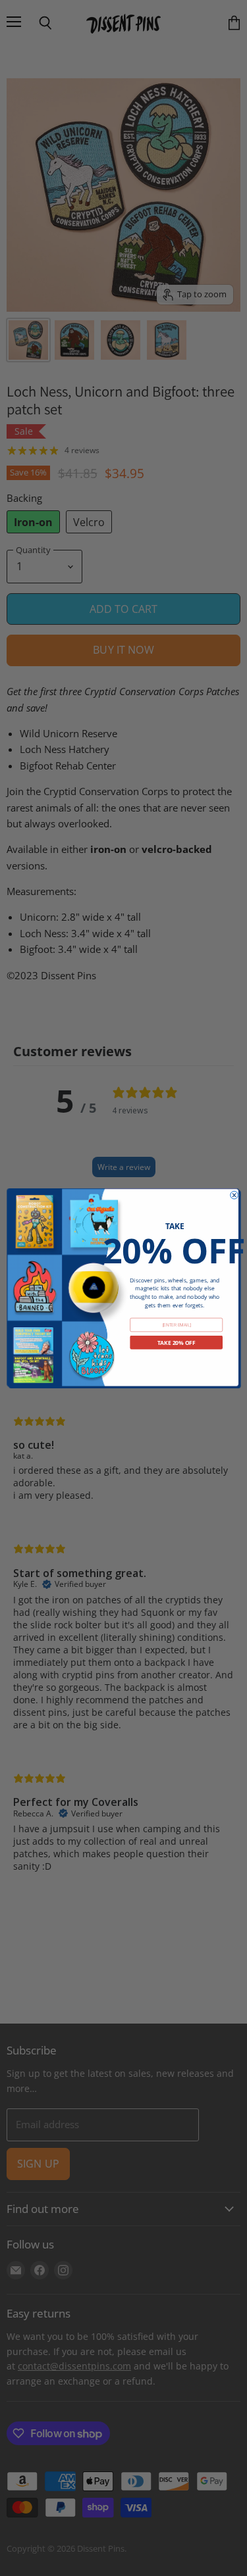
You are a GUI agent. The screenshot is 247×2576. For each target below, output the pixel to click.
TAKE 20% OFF (176, 1342)
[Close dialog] (234, 1195)
